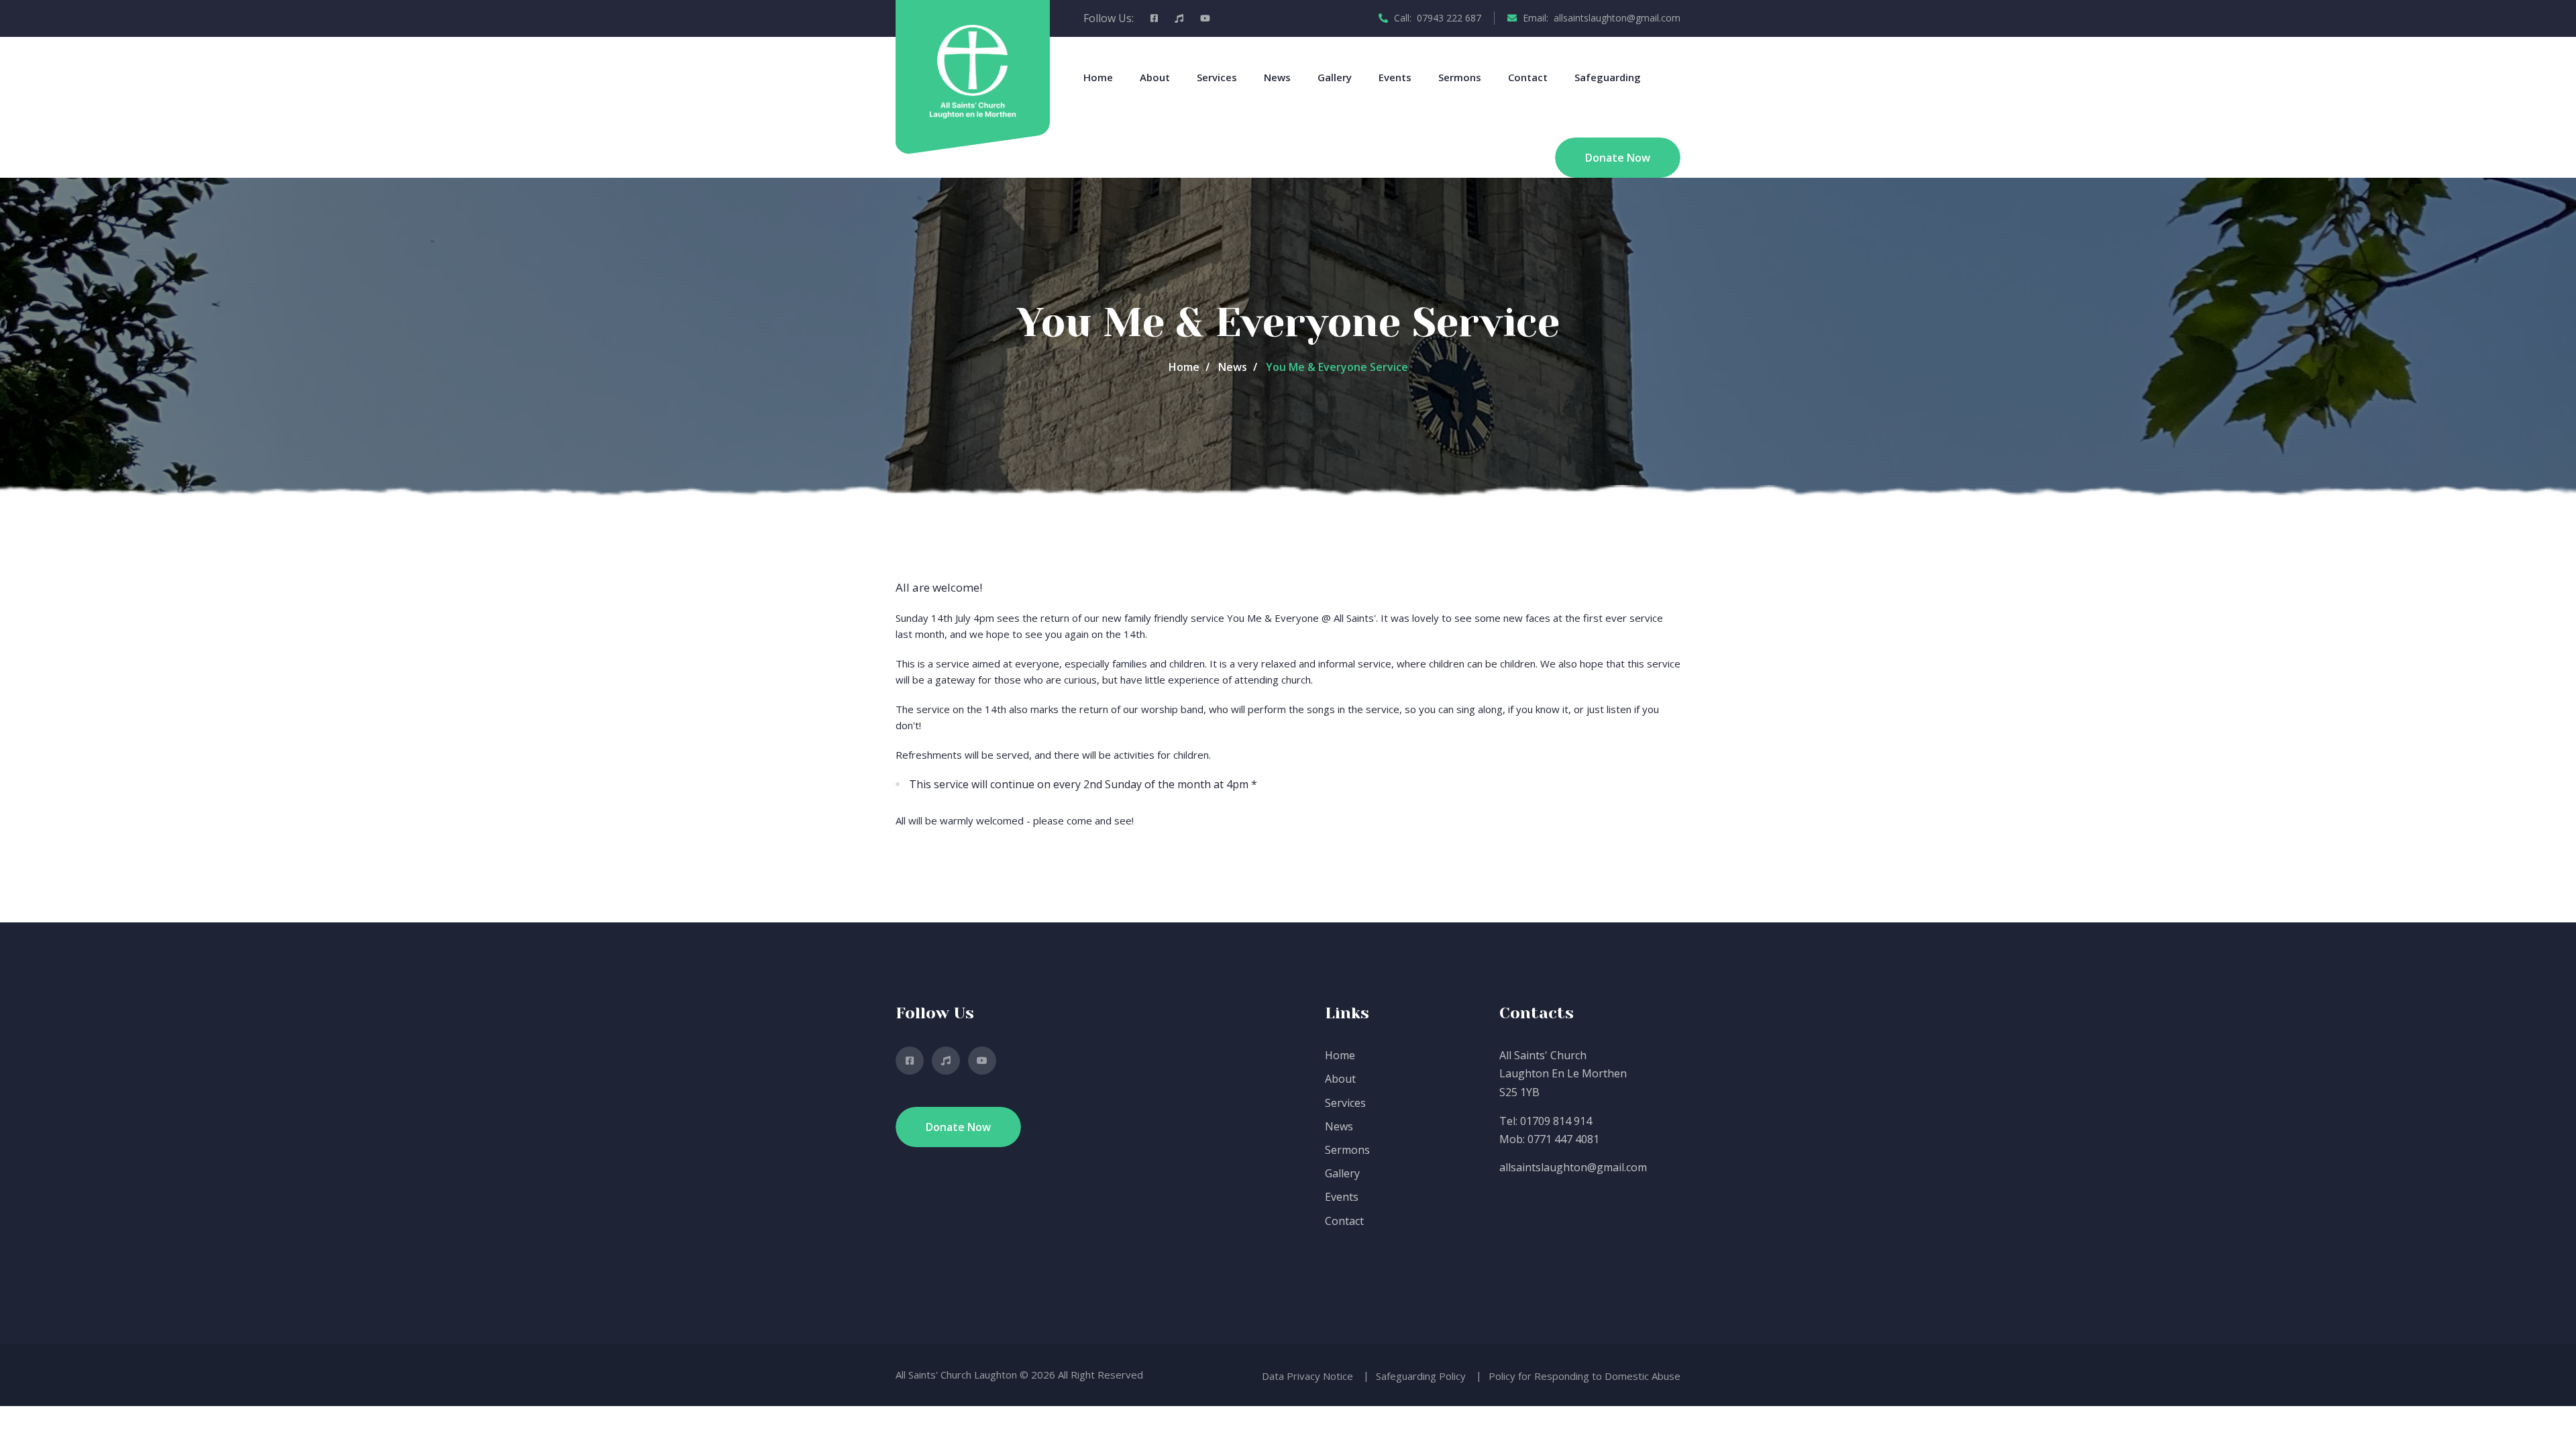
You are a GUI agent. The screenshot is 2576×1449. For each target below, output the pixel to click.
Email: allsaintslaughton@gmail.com (1600, 18)
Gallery (1335, 77)
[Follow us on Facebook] (1154, 18)
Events (1395, 77)
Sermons (1460, 77)
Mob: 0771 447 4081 (1549, 1139)
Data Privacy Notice (1307, 1376)
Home (1098, 77)
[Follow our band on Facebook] (1179, 18)
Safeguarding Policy (1421, 1376)
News (1277, 77)
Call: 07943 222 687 (1436, 18)
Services (1217, 77)
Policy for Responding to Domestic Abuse (1585, 1376)
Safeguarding (1608, 77)
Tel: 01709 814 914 (1546, 1121)
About (1155, 77)
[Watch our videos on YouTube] (1205, 18)
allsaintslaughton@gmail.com (1573, 1167)
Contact (1528, 77)
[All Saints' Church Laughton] (972, 70)
